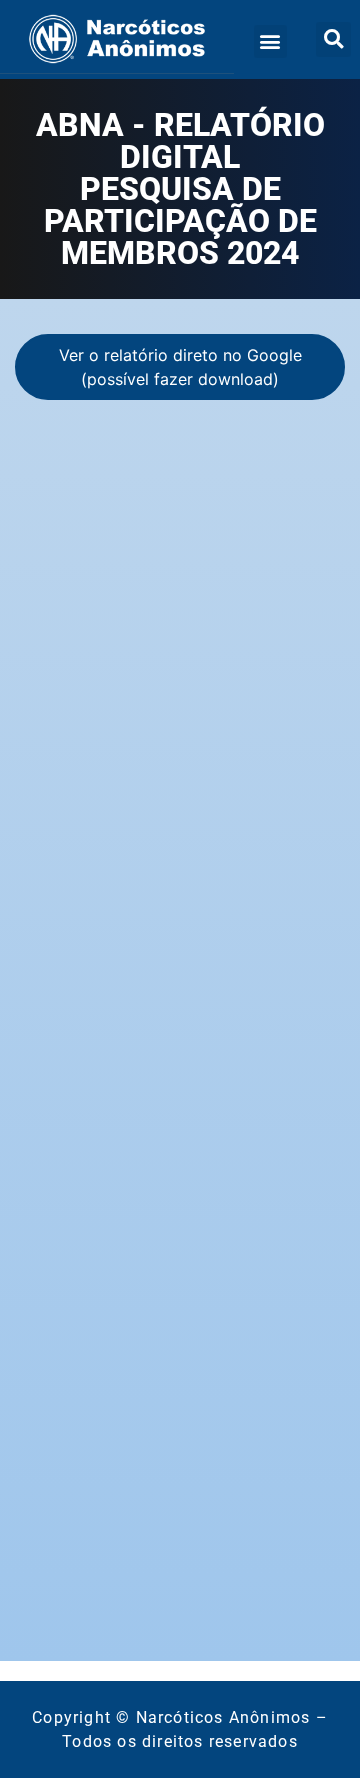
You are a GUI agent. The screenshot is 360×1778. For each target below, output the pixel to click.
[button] (270, 41)
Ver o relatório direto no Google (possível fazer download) (180, 367)
